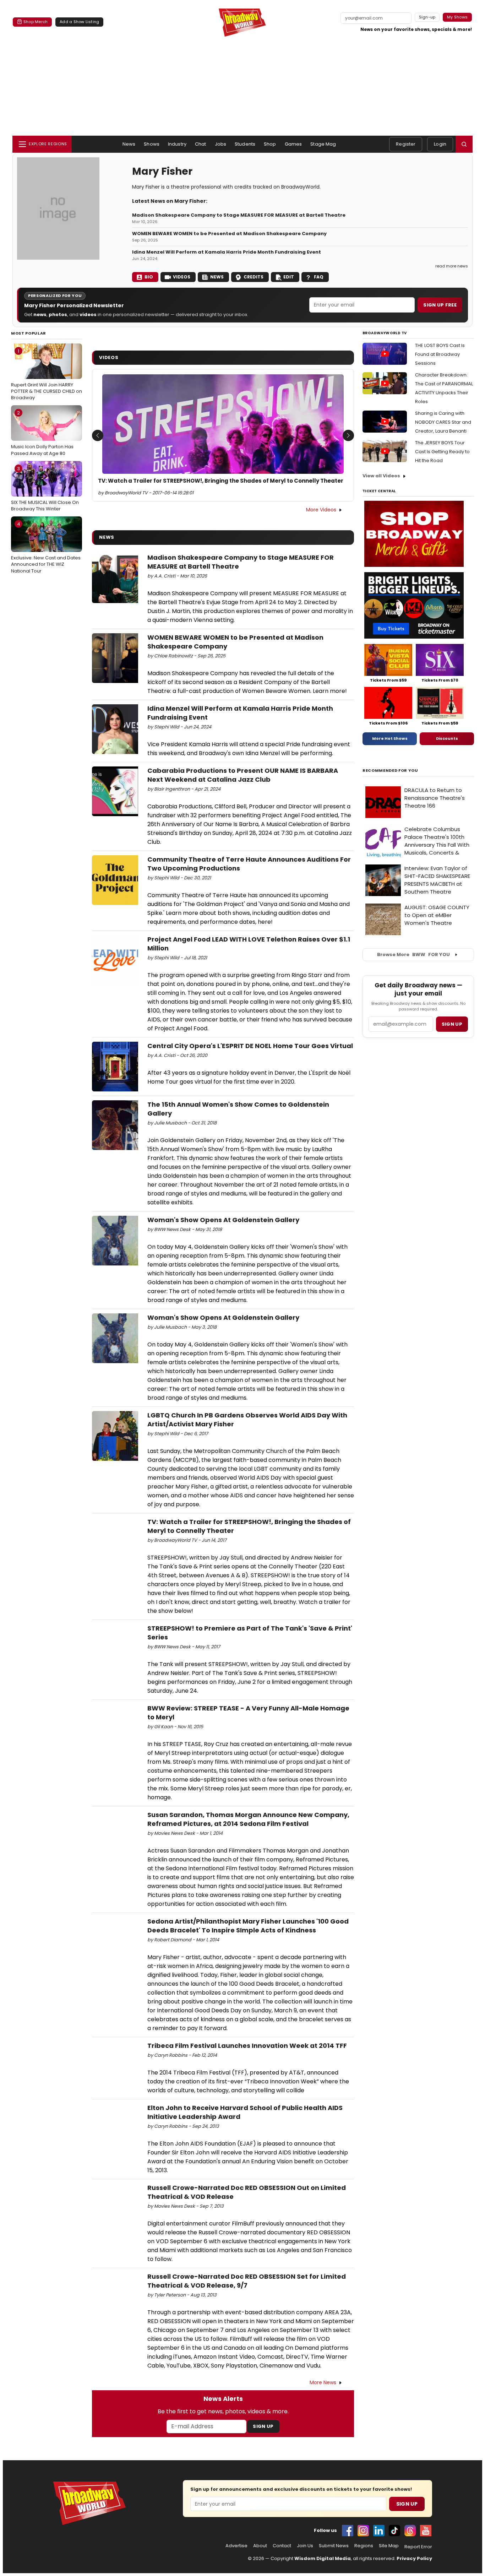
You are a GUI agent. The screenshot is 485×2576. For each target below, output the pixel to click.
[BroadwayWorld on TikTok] (394, 2531)
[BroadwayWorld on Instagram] (363, 2531)
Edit (289, 277)
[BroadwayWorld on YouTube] (426, 2531)
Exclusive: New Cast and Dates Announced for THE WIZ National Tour (46, 547)
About (260, 2546)
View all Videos (381, 476)
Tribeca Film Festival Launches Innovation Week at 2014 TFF (247, 2046)
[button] (464, 144)
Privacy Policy (414, 2558)
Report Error (418, 2547)
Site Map (389, 2546)
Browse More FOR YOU (413, 955)
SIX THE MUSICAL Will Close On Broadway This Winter (45, 489)
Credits (254, 277)
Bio (149, 277)
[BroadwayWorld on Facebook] (348, 2531)
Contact (282, 2546)
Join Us (305, 2546)
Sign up (452, 1024)
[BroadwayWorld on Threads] (410, 2531)
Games (293, 144)
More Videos (321, 510)
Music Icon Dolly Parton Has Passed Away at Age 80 (42, 433)
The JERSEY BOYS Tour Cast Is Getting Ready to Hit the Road (442, 452)
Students (245, 144)
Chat (201, 144)
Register (406, 144)
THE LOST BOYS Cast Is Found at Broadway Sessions (440, 354)
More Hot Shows (390, 738)
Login (440, 144)
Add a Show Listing (79, 22)
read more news (452, 266)
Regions (364, 2546)
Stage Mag (323, 144)
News (129, 144)
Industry (177, 144)
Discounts (447, 738)
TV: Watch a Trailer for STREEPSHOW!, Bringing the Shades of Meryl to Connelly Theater (221, 481)
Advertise (236, 2546)
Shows (152, 144)
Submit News (334, 2546)
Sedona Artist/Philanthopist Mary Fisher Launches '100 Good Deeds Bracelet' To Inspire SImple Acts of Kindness (248, 1926)
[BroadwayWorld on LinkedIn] (379, 2531)
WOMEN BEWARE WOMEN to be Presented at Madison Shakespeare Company (229, 234)
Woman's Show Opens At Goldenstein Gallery (223, 1220)
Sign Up (263, 2426)
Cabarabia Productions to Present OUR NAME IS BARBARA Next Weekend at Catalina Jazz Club (243, 775)
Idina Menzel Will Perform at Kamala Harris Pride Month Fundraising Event (227, 252)
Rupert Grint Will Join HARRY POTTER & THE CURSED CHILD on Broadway (47, 374)
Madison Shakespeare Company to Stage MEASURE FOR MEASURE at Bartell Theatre (239, 215)
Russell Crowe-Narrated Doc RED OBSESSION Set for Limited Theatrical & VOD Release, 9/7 (247, 2281)
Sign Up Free (440, 305)
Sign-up (427, 17)
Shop (270, 144)
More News (323, 2382)
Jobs (221, 144)
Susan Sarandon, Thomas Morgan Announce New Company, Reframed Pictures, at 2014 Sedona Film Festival (248, 1819)
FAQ (319, 277)
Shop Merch (36, 22)
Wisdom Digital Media (323, 2558)
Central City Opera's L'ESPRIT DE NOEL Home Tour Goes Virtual (250, 1046)
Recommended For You (390, 771)
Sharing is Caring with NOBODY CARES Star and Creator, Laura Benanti (443, 422)
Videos (182, 277)
